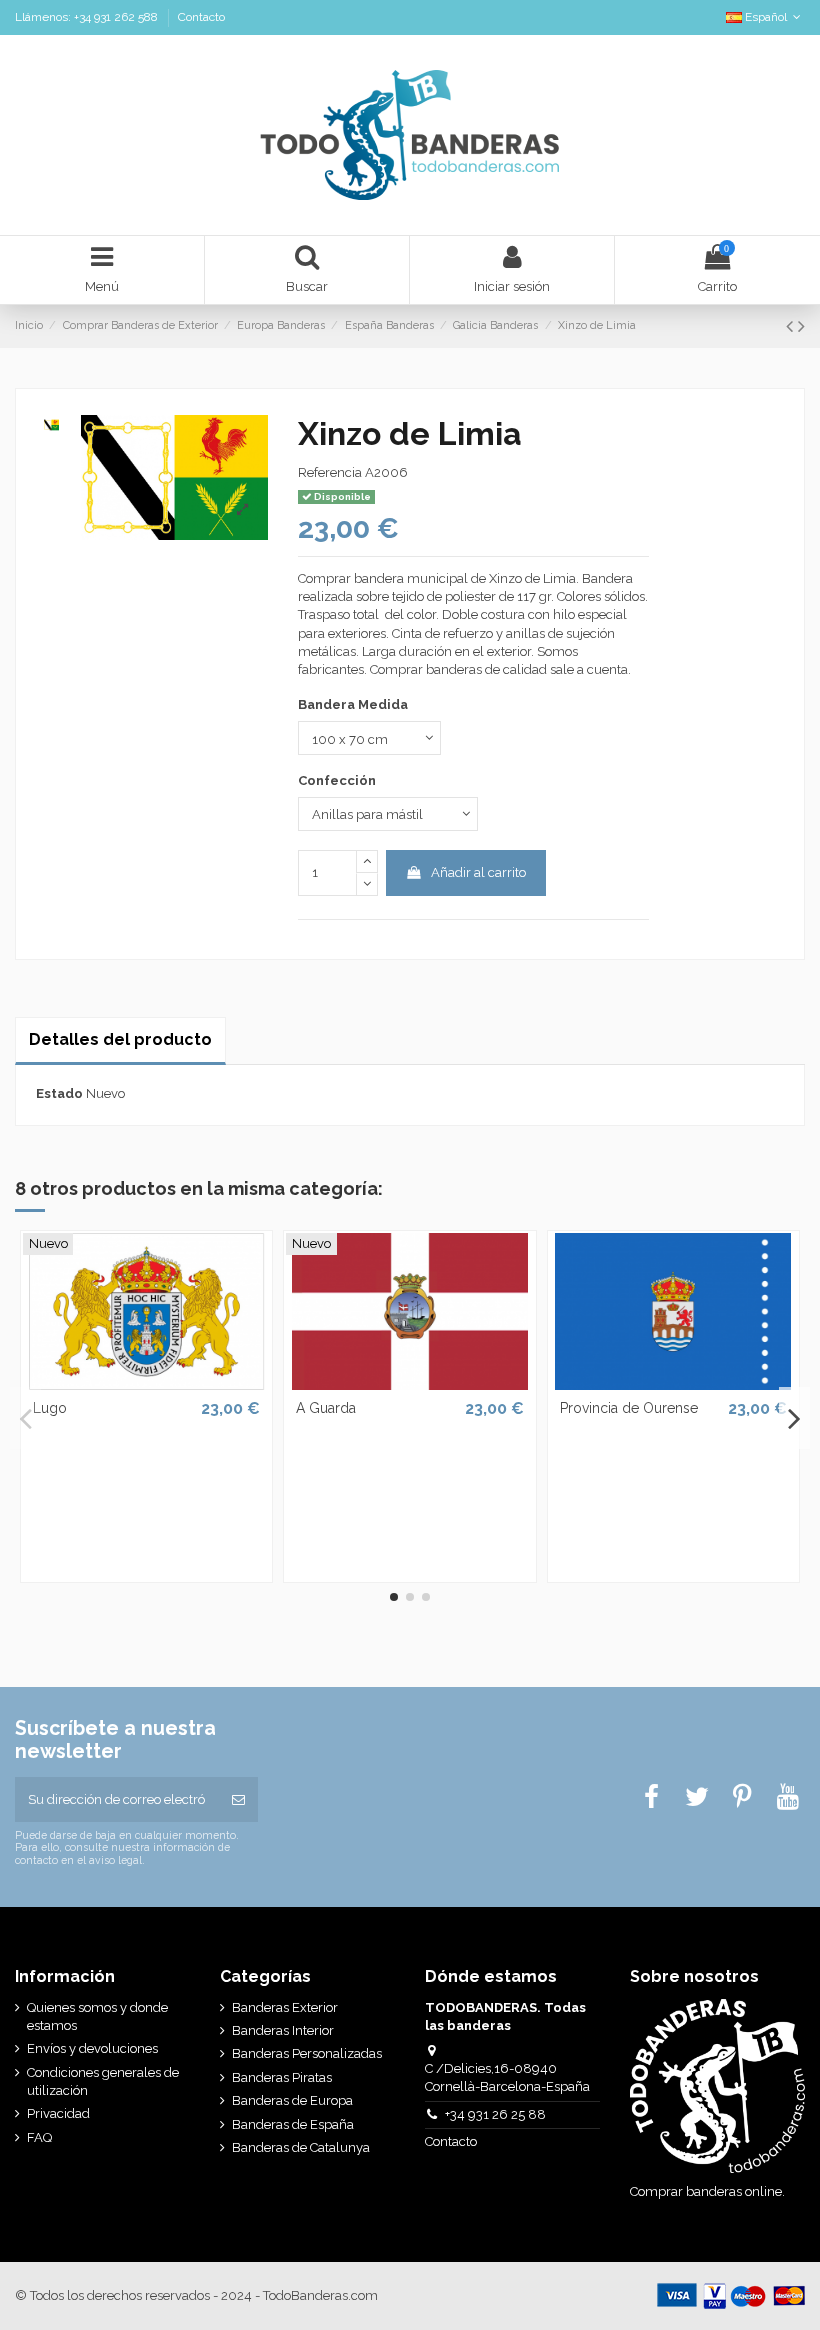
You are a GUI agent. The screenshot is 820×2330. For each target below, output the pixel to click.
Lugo (50, 1408)
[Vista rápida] (146, 1384)
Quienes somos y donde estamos (97, 2016)
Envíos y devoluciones (92, 2048)
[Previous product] (792, 326)
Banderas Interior (283, 2030)
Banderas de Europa (292, 2100)
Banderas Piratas (282, 2077)
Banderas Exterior (285, 2007)
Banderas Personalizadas (307, 2053)
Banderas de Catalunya (301, 2147)
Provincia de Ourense (629, 1408)
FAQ (39, 2137)
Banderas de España (293, 2124)
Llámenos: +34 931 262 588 (88, 17)
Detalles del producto (120, 1039)
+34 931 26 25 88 (495, 2114)
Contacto (201, 17)
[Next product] (801, 326)
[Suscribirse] (238, 1800)
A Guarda (326, 1408)
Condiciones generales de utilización (103, 2081)
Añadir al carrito (478, 872)
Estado (59, 1093)
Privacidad (58, 2113)
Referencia (330, 472)
